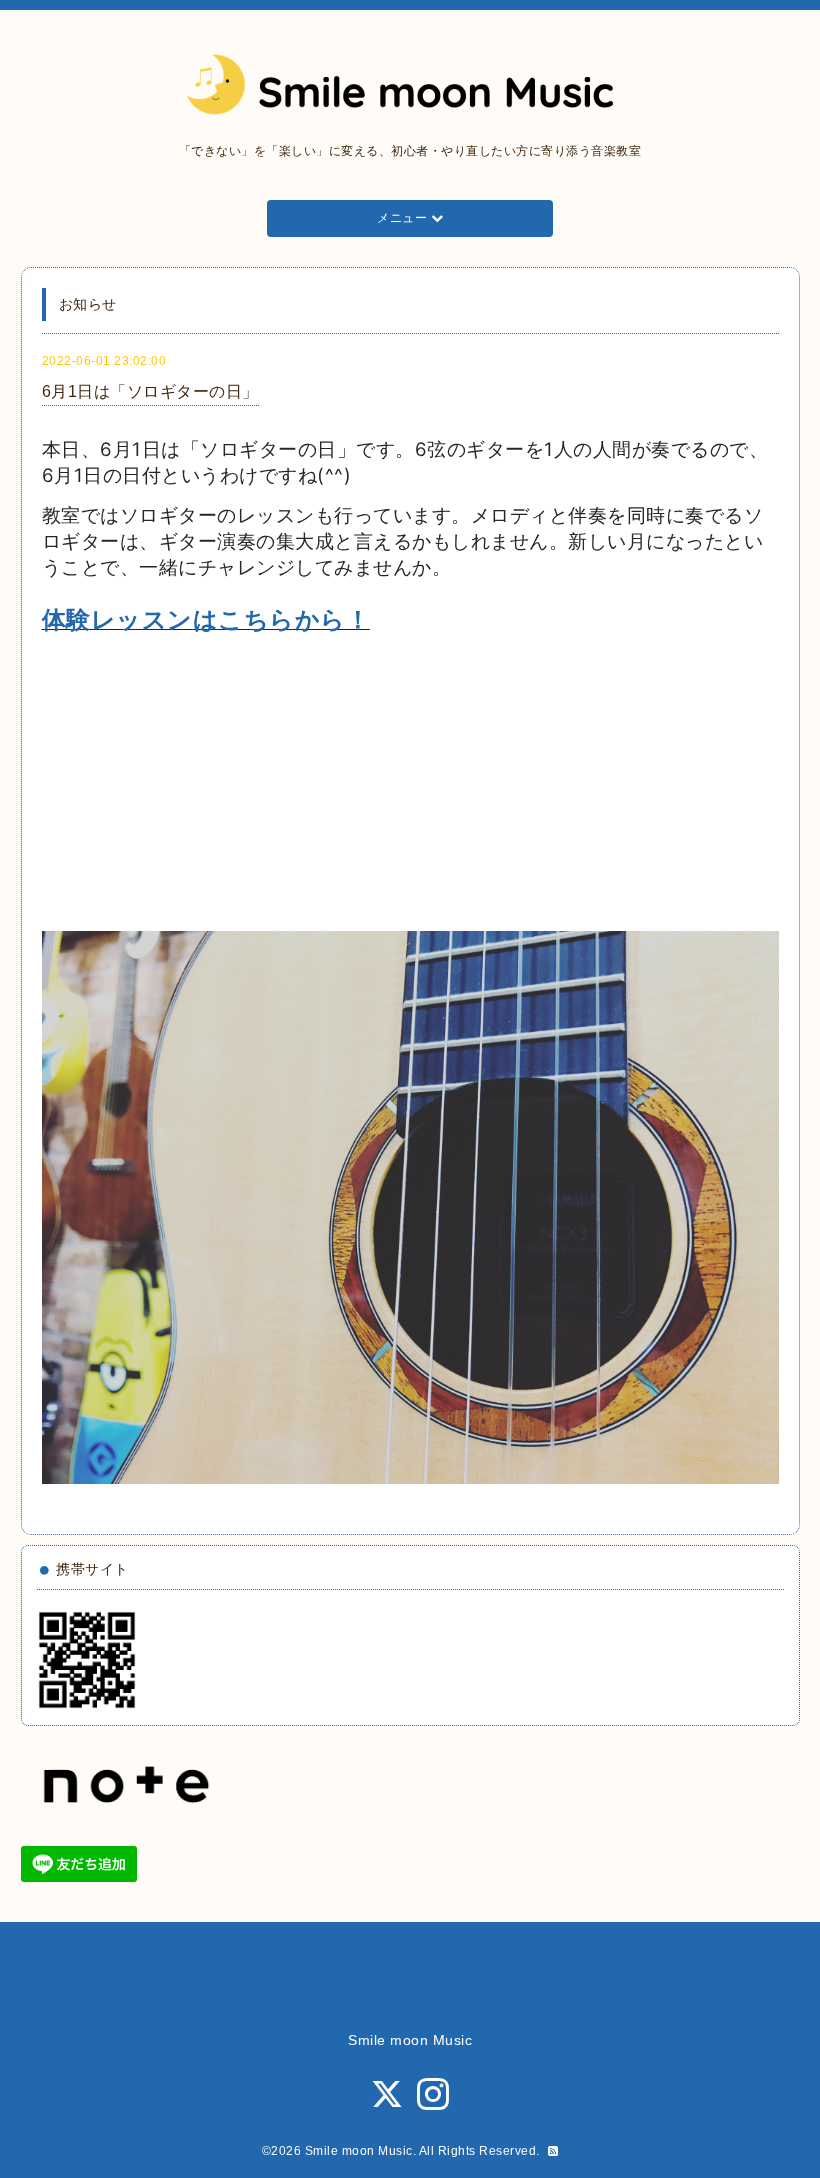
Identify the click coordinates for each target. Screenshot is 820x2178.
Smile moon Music (359, 2151)
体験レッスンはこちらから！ (206, 619)
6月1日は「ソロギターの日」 (150, 391)
